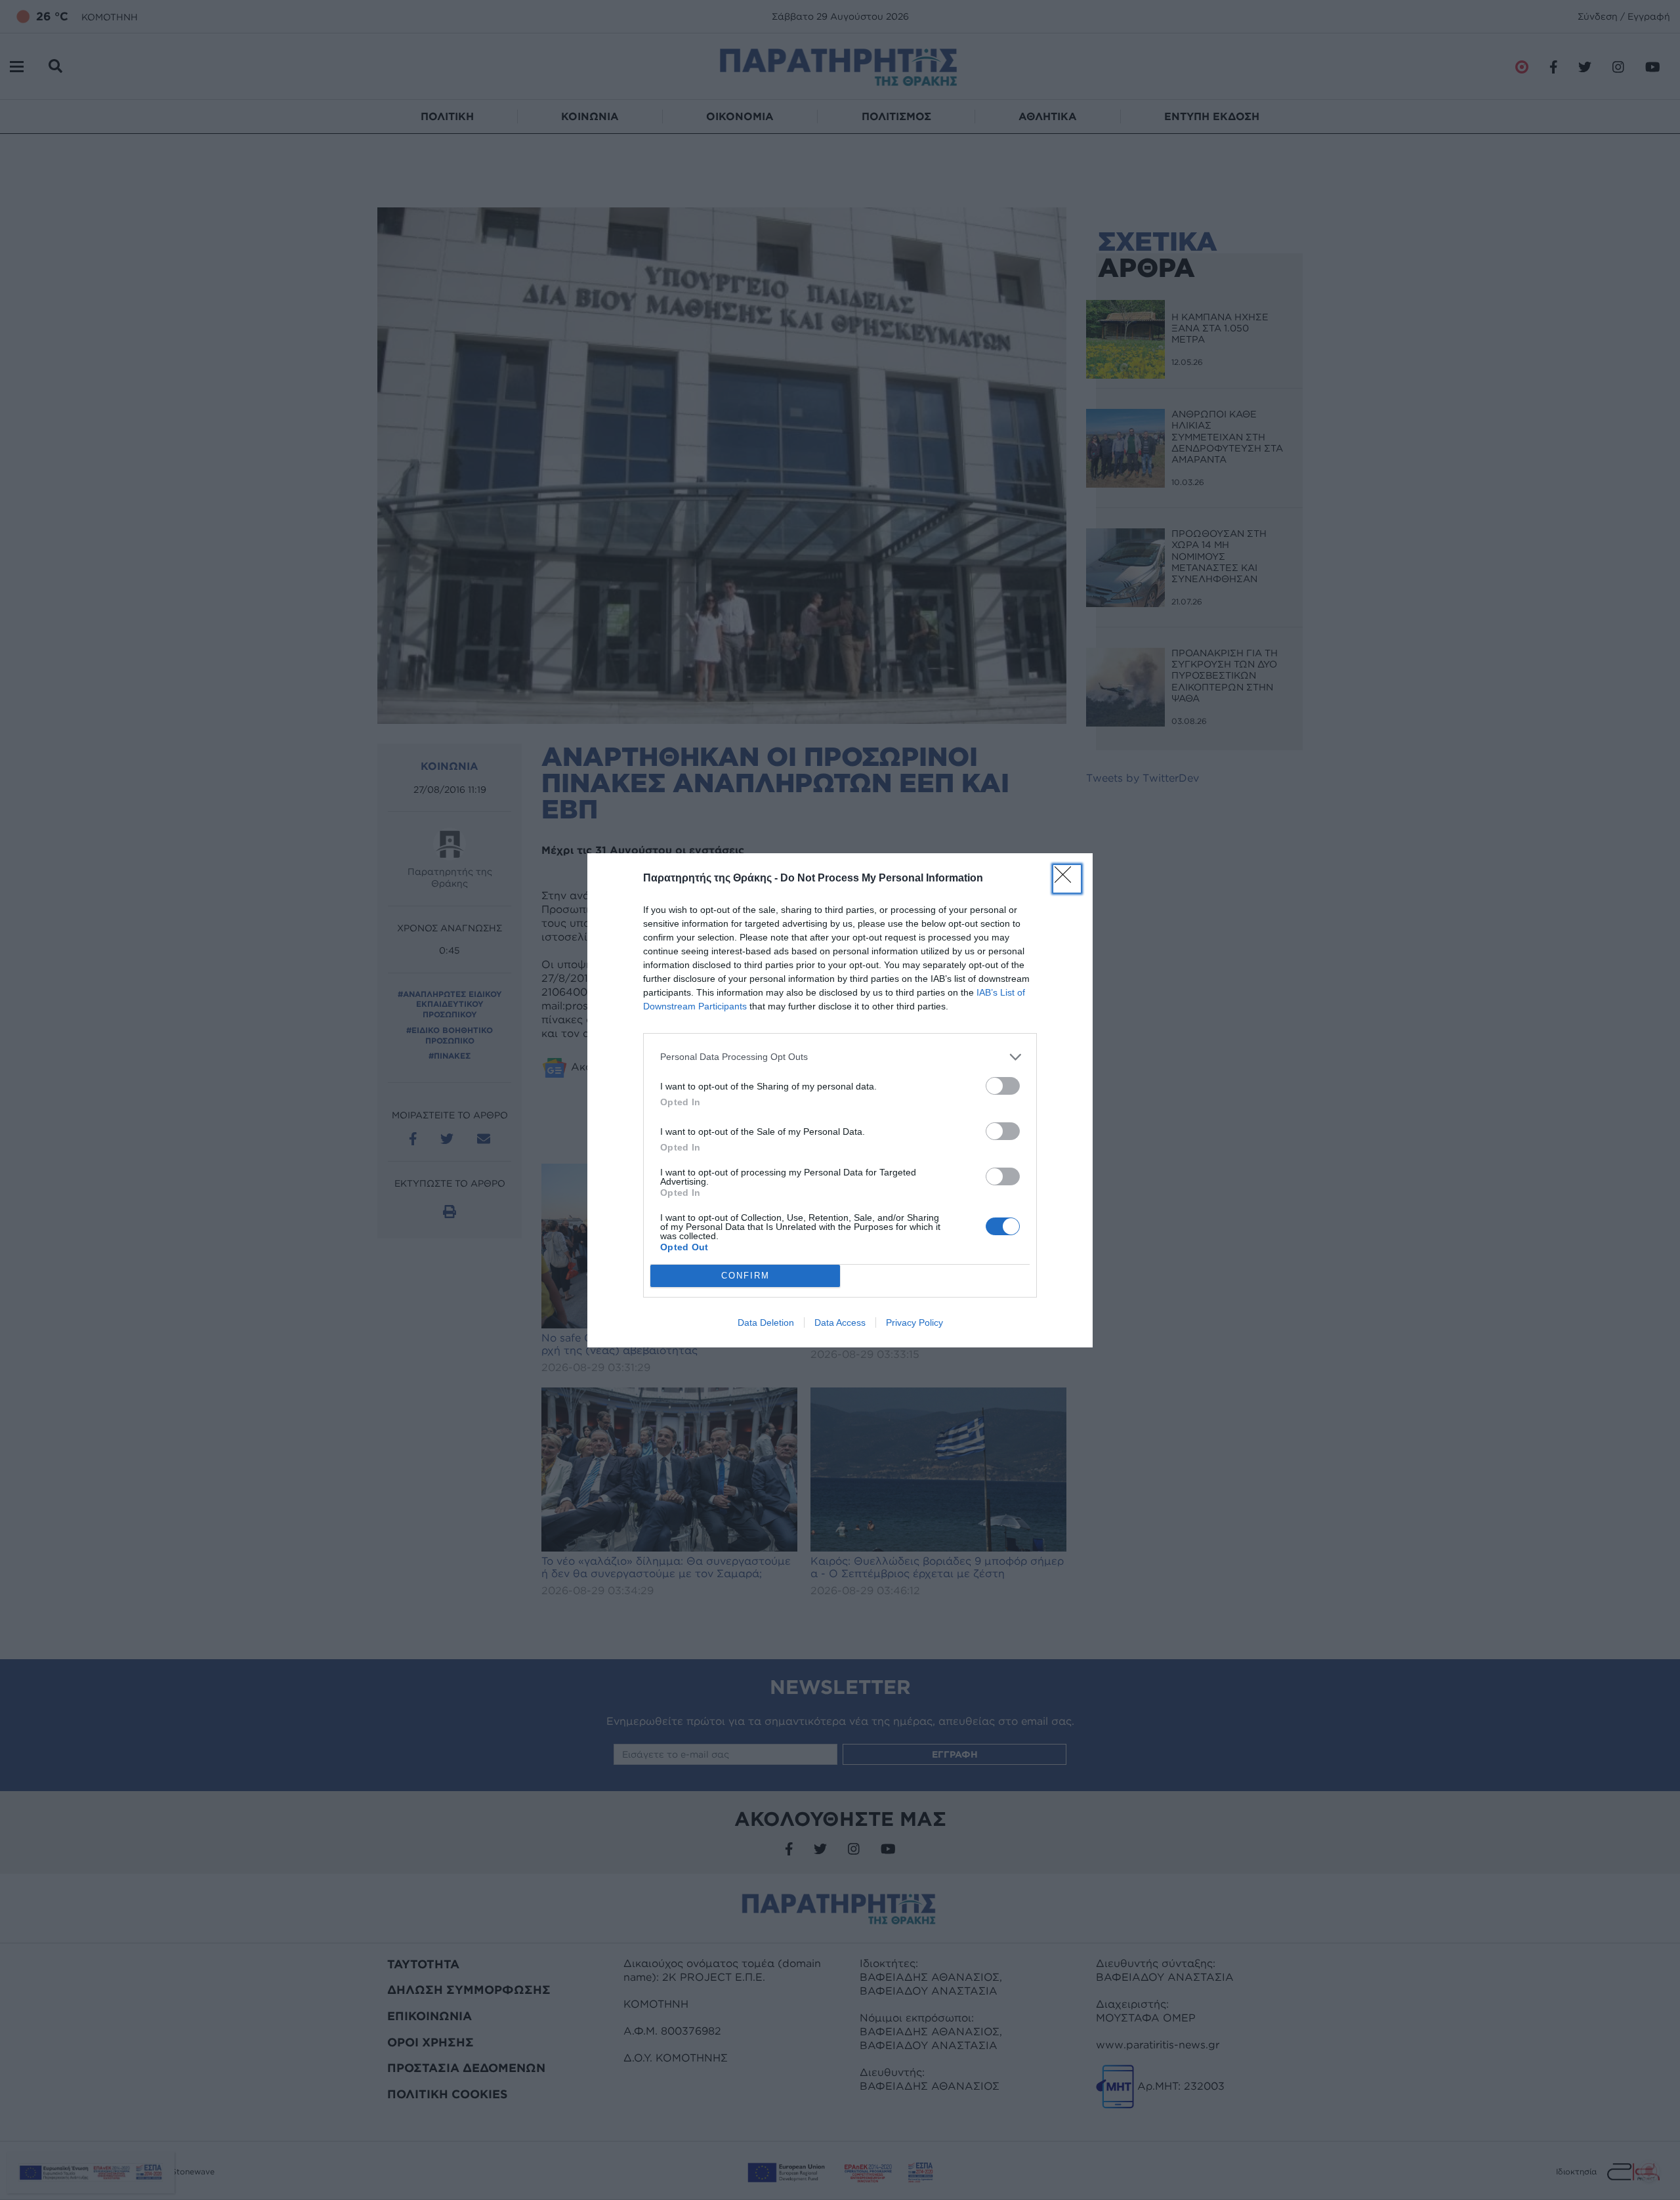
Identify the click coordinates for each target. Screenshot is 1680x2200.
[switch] (1003, 1086)
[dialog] (840, 1100)
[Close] (1067, 879)
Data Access (840, 1322)
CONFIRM (745, 1276)
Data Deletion (766, 1322)
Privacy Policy (914, 1322)
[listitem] (840, 1057)
